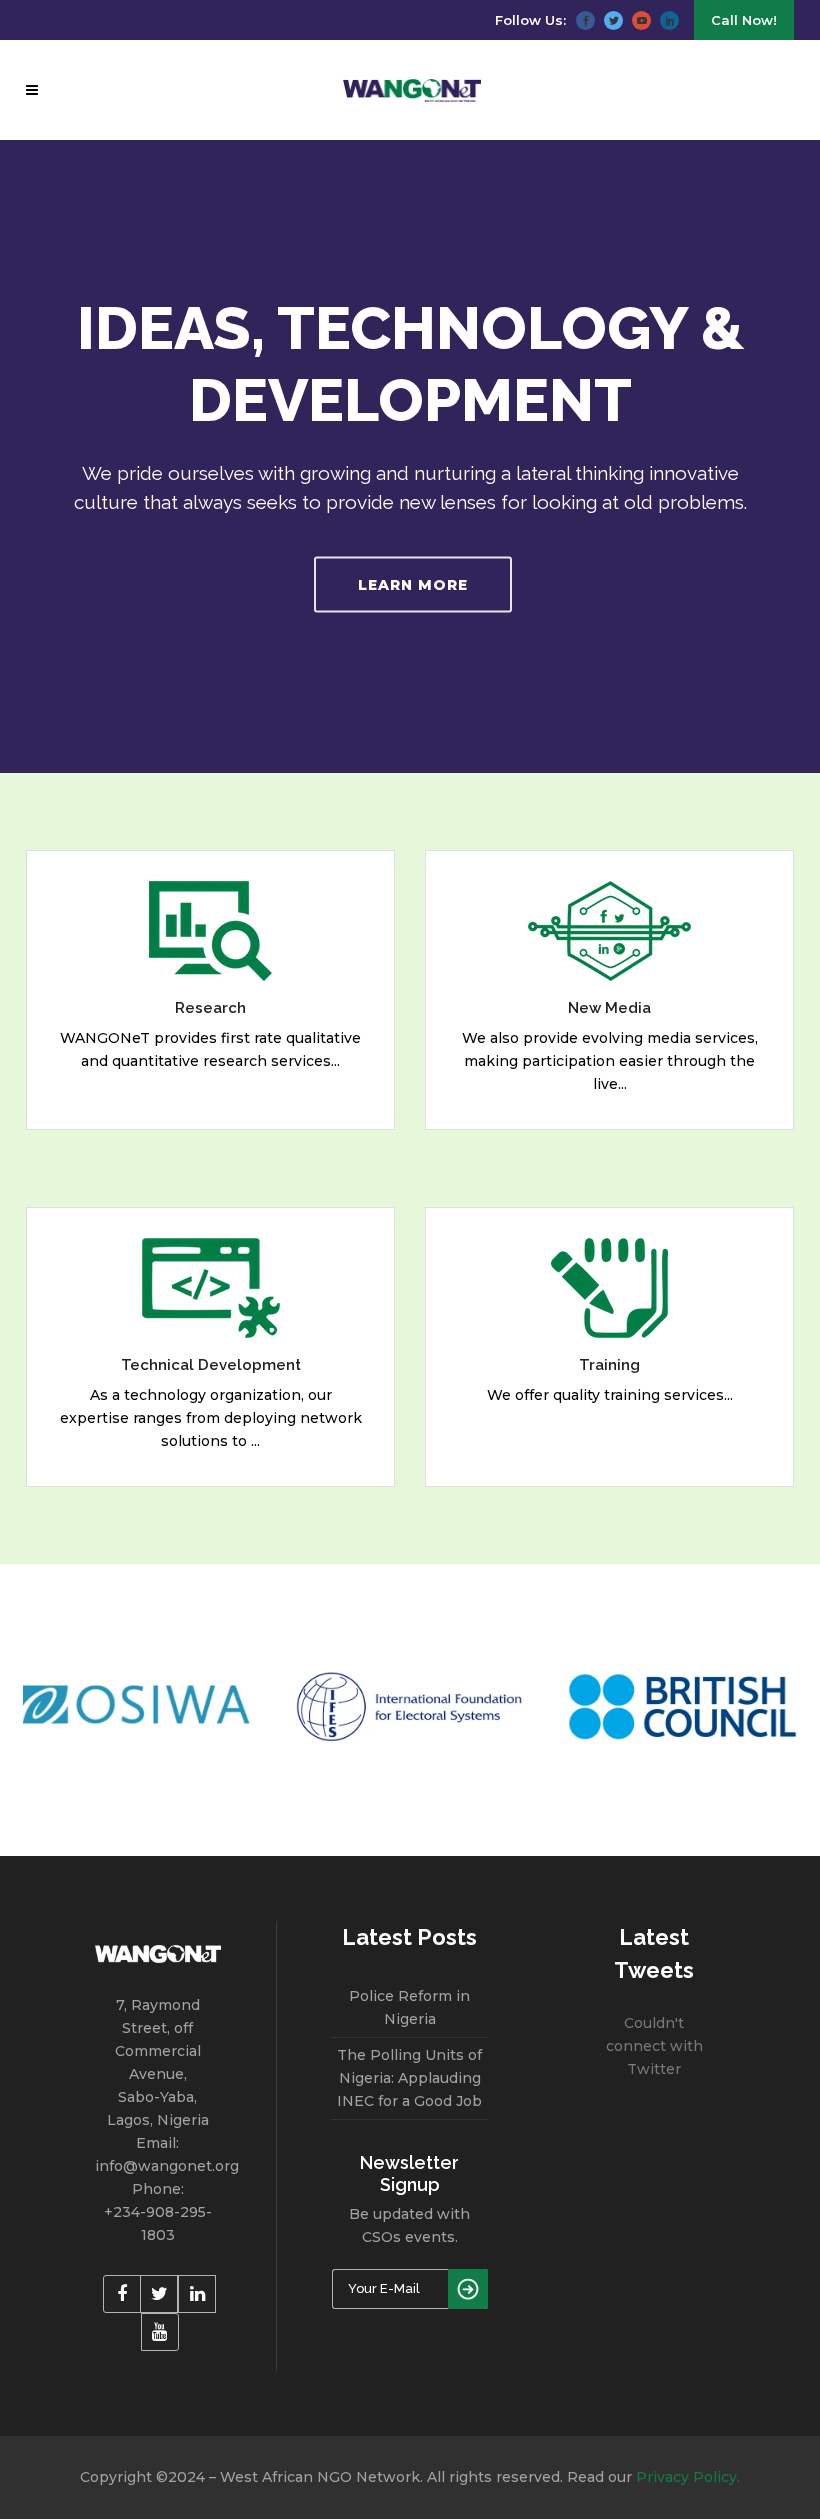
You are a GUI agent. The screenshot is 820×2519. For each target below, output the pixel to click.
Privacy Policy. (688, 2477)
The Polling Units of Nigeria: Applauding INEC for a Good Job (409, 2078)
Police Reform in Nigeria (409, 2007)
